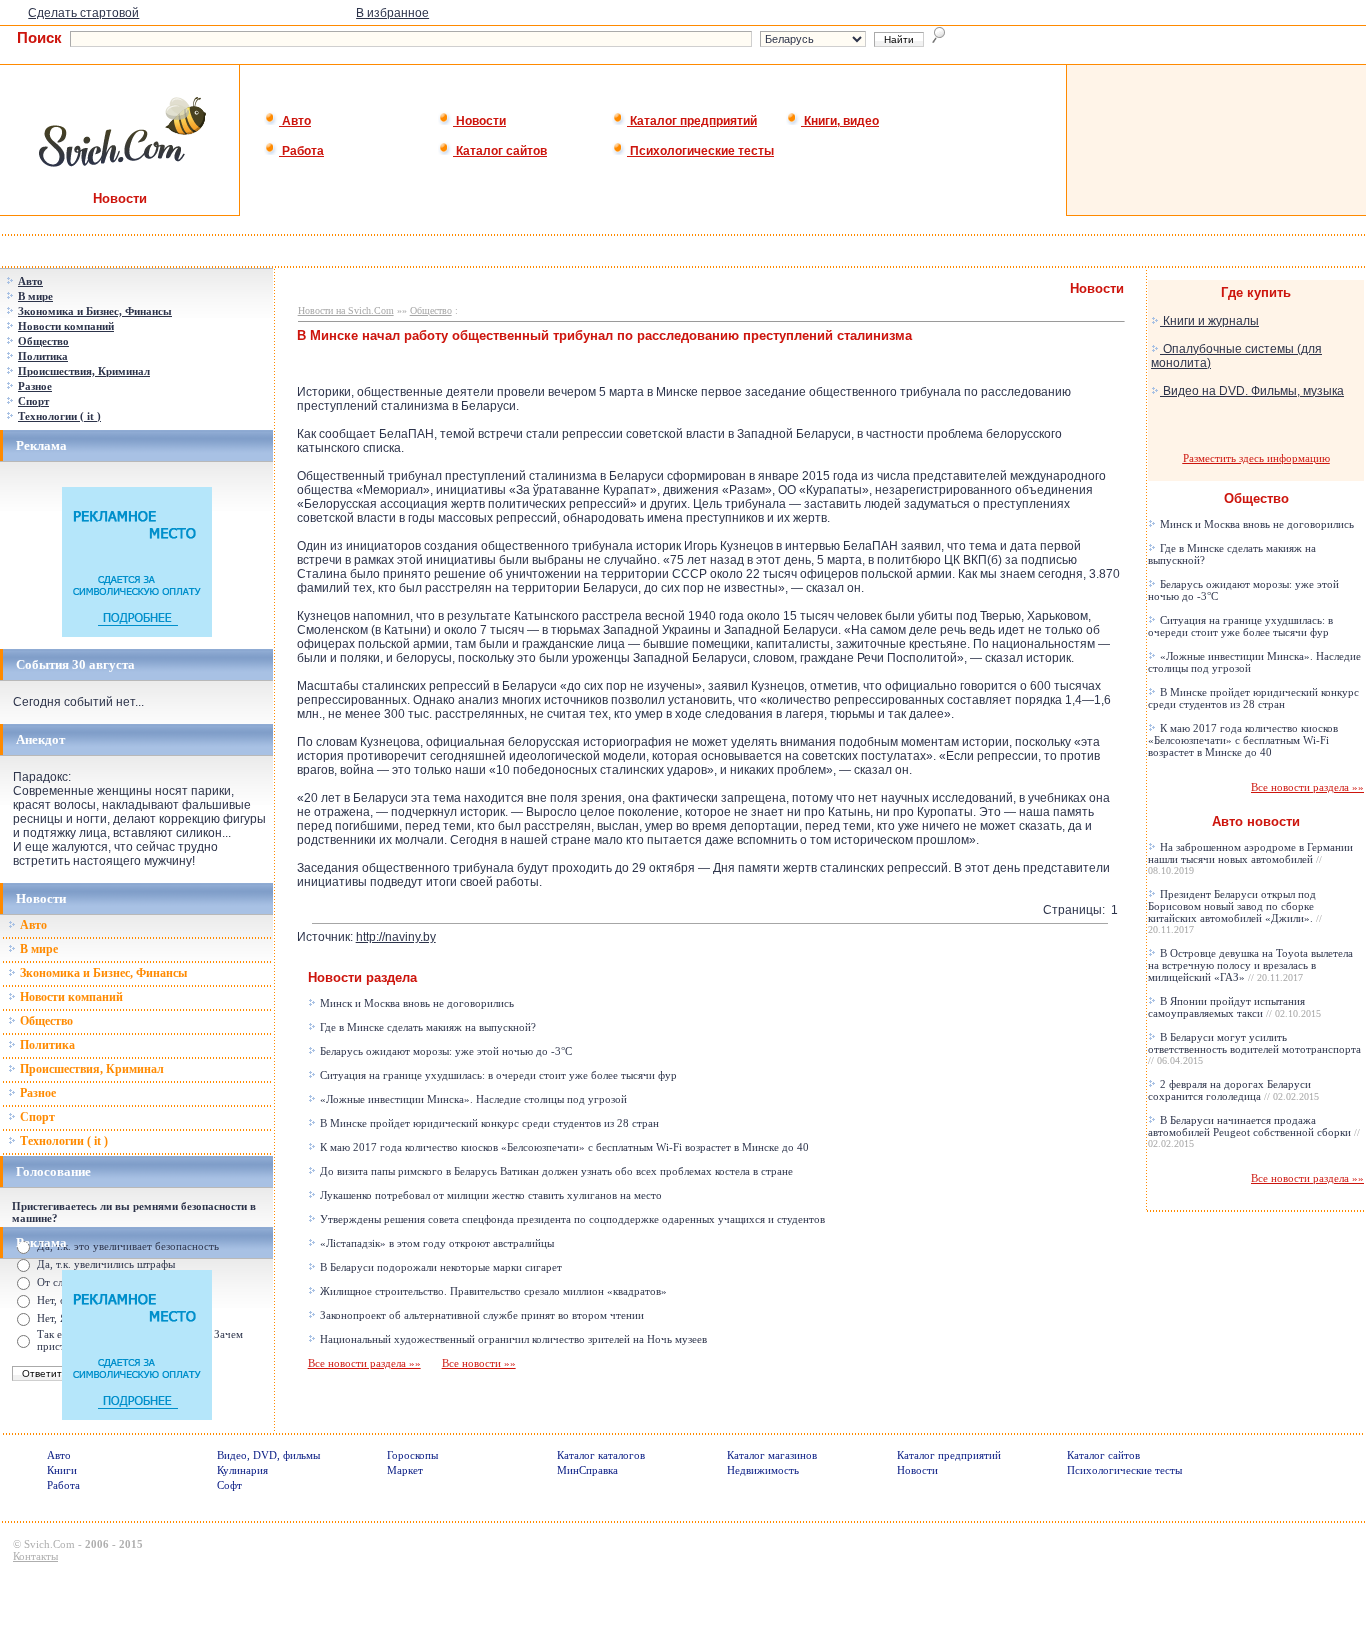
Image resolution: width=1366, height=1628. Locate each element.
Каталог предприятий (692, 121)
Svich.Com (49, 1544)
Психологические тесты (700, 151)
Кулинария (242, 1470)
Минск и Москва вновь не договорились (415, 1003)
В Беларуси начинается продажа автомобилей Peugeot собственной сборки (1254, 1131)
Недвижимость (763, 1470)
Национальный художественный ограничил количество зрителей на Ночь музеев (512, 1339)
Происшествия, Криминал (90, 1069)
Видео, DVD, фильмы (268, 1455)
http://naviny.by (396, 937)
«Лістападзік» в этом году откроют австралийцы (435, 1243)
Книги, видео (840, 121)
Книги (62, 1470)
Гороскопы (412, 1455)
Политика (46, 1045)
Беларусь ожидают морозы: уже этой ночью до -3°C (444, 1051)
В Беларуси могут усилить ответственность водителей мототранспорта (1254, 1048)
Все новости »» (479, 1363)
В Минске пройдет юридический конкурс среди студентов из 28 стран (488, 1123)
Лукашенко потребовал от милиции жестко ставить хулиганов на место (489, 1195)
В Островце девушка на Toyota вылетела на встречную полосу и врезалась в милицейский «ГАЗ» (1250, 965)
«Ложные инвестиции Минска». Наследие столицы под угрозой (472, 1099)
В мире (37, 949)
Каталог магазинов (772, 1455)
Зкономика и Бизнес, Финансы (102, 973)
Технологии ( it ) (62, 1141)
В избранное (392, 13)
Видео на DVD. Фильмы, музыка (1252, 391)
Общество (45, 1021)
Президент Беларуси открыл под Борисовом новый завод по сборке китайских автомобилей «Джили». (1235, 911)
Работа (301, 151)
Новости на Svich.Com (346, 310)
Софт (229, 1485)
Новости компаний (70, 997)
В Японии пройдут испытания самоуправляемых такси (1234, 1007)
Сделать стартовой (83, 13)
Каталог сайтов (500, 151)
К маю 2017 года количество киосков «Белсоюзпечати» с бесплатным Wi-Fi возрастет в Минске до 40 (563, 1147)
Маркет (405, 1470)
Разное (36, 1093)
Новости (479, 121)
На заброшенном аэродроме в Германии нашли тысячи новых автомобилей (1250, 858)
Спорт (36, 1117)
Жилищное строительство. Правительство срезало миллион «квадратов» (492, 1291)
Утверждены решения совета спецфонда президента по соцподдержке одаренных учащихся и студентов (571, 1219)
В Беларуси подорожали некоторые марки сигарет (439, 1267)
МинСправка (587, 1470)
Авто (295, 121)
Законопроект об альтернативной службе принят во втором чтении (480, 1315)
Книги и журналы (1209, 321)
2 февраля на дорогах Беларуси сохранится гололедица (1233, 1090)
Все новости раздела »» (364, 1363)
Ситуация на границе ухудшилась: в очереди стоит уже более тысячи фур (497, 1075)
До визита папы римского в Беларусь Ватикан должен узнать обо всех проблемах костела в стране (555, 1171)
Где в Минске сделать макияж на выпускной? (426, 1027)
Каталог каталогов (601, 1455)
